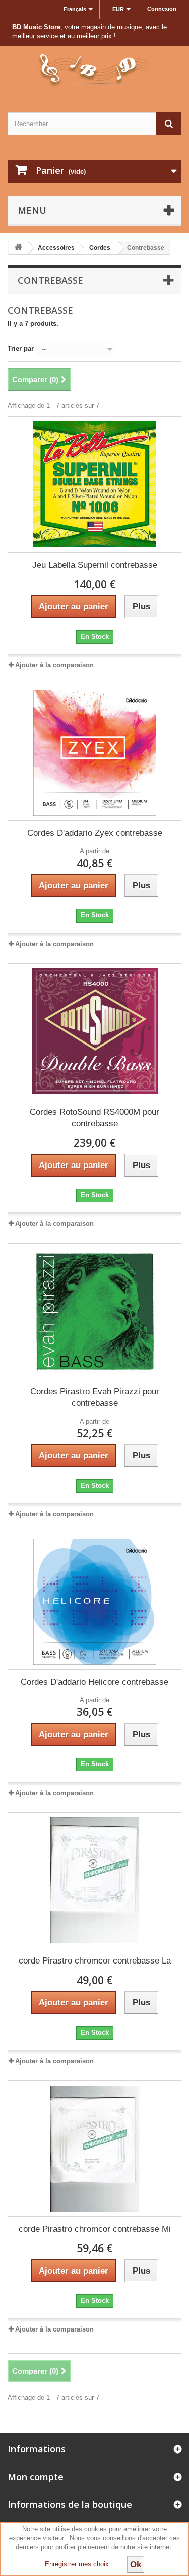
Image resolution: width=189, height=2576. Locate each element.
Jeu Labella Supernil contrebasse (95, 565)
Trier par (21, 349)
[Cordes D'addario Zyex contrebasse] (94, 753)
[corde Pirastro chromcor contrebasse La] (94, 1880)
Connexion (162, 9)
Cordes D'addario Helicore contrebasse (94, 1682)
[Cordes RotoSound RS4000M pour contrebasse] (94, 1031)
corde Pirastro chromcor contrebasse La (95, 1961)
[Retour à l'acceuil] (18, 248)
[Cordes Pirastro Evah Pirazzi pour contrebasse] (94, 1311)
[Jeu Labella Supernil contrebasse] (94, 484)
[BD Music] (94, 71)
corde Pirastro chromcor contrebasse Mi (95, 2229)
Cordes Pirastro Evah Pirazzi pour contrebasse (95, 1397)
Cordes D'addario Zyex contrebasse (95, 833)
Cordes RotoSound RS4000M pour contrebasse (94, 1118)
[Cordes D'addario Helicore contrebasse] (94, 1602)
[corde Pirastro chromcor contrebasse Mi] (94, 2149)
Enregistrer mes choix (77, 2564)
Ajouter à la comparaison (54, 665)
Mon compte (36, 2477)
